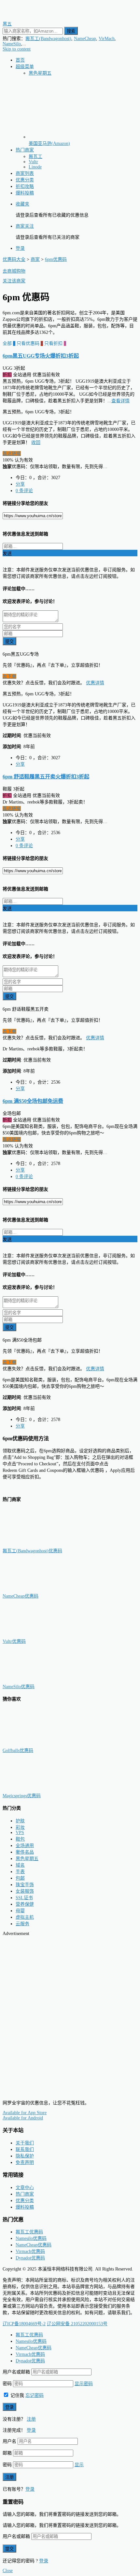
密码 (7, 2384)
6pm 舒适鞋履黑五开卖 (46, 777)
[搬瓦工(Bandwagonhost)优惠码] (35, 1544)
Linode (35, 167)
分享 (20, 484)
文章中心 (25, 2188)
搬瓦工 (35, 157)
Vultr (33, 162)
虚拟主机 (25, 1917)
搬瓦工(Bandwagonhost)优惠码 (32, 1551)
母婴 (20, 1911)
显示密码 (84, 2384)
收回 (36, 442)
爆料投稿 (25, 193)
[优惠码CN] (32, 2092)
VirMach (107, 39)
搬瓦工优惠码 (29, 2232)
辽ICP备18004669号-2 (24, 2324)
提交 (9, 641)
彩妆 (20, 1827)
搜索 (71, 31)
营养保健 (25, 1904)
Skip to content (17, 49)
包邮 (20, 1878)
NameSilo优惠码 (19, 1687)
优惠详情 (95, 683)
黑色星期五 (40, 73)
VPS (20, 1833)
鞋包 (20, 1839)
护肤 (20, 1821)
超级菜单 (25, 67)
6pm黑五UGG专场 (41, 356)
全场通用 (25, 1846)
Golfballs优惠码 (18, 1751)
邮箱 (7, 2453)
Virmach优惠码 (30, 2251)
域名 (20, 1865)
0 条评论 (24, 491)
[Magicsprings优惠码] (35, 1789)
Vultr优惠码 (14, 1641)
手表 (20, 1872)
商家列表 (25, 173)
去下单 (9, 676)
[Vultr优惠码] (35, 1635)
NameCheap (85, 39)
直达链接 (12, 454)
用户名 (9, 2441)
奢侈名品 (25, 1852)
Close (8, 2571)
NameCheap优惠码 (21, 1596)
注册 (31, 2419)
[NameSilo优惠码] (35, 1680)
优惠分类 (25, 180)
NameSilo (12, 44)
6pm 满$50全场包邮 (33, 1101)
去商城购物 (14, 271)
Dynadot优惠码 (30, 2258)
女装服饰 (25, 1891)
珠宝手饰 (25, 1885)
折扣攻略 (25, 186)
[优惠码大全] (32, 17)
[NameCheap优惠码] (35, 1590)
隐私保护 (25, 2156)
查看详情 (120, 401)
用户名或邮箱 (16, 2372)
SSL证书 (24, 1898)
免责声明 (25, 2163)
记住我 (17, 2395)
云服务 (22, 1924)
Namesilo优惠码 (31, 2238)
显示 (79, 2465)
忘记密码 (35, 2395)
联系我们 (25, 2149)
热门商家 (25, 150)
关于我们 (25, 2143)
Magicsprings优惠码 (22, 1796)
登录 (20, 248)
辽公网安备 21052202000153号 (77, 2324)
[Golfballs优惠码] (35, 1744)
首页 (20, 60)
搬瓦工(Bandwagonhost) (48, 39)
